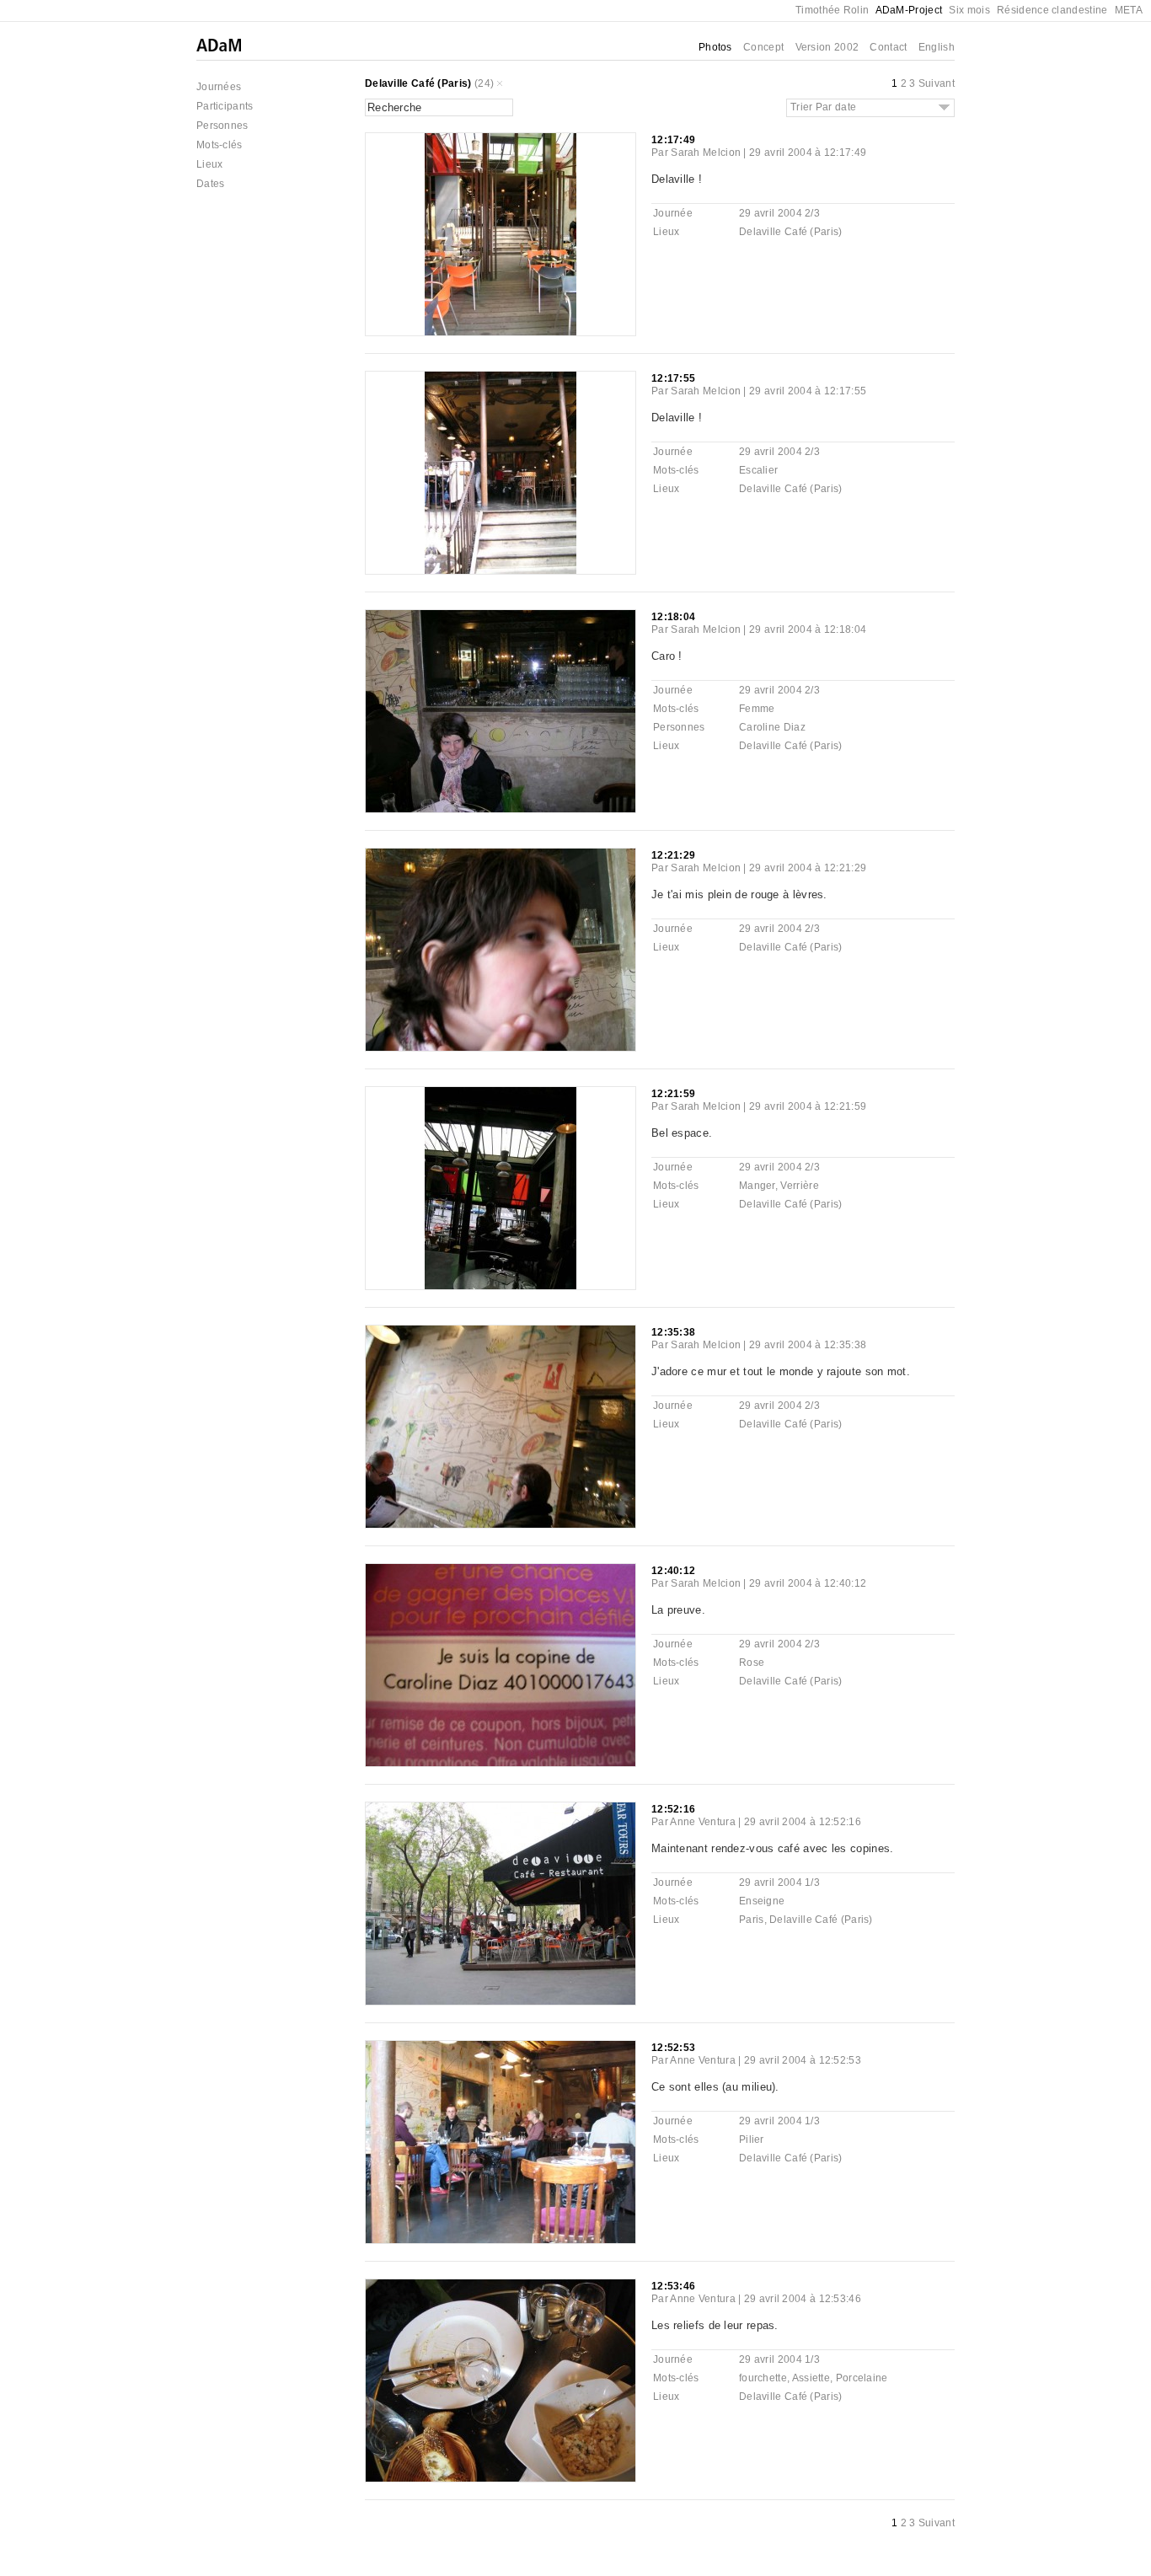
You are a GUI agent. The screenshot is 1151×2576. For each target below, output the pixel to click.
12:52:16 (673, 1809)
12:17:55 (673, 378)
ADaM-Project (909, 10)
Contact (888, 47)
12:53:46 (673, 2286)
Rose (752, 1663)
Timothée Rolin (832, 10)
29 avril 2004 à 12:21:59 (808, 1106)
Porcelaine (862, 2378)
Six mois (969, 10)
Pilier (752, 2140)
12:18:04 (673, 617)
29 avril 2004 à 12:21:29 (808, 868)
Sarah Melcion (706, 153)
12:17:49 (673, 140)
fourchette (763, 2378)
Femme (757, 709)
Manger (757, 1186)
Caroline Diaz (772, 727)
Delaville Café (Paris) (418, 83)
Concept (763, 47)
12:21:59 (673, 1094)
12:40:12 (673, 1571)
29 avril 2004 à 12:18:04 (808, 629)
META (1129, 10)
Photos (715, 47)
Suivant (937, 83)
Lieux (210, 164)
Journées (219, 87)
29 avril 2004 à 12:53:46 (803, 2299)
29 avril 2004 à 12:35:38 (808, 1345)
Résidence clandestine (1052, 10)
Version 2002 (827, 47)
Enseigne (762, 1901)
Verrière (799, 1186)
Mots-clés (219, 145)
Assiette (811, 2378)
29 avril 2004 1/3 (779, 1882)
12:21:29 (673, 855)
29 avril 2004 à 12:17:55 (808, 391)
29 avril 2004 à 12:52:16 (803, 1822)
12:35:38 (673, 1332)
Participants (225, 106)
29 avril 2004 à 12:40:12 (808, 1583)
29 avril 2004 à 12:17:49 (808, 153)
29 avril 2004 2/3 (779, 213)
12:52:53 (673, 2048)
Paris (752, 1920)
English (937, 47)
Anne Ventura (703, 1822)
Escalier (758, 470)
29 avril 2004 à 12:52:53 (803, 2060)
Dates (211, 184)
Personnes (222, 126)
